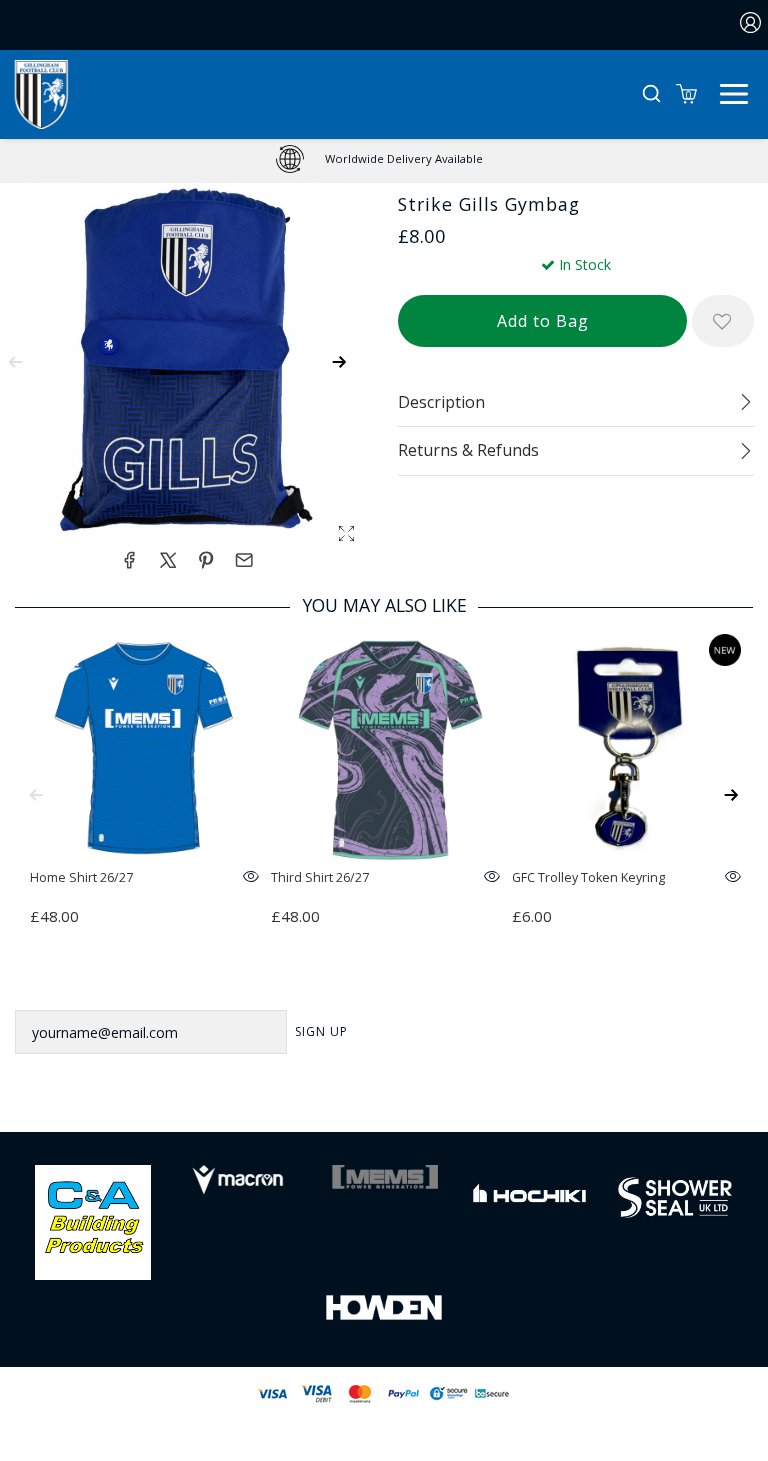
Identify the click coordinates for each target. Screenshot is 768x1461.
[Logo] (41, 92)
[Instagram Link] (410, 1101)
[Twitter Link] (358, 1101)
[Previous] (36, 795)
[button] (651, 94)
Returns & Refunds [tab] (468, 450)
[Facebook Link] (305, 1101)
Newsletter (61, 984)
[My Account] (751, 25)
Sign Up (321, 1031)
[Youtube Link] (462, 1101)
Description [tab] (441, 402)
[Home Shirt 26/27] (144, 748)
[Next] (732, 795)
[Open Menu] (734, 92)
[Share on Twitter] (168, 560)
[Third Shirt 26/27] (385, 748)
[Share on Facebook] (129, 560)
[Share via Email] (244, 560)
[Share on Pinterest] (206, 560)
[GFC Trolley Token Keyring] (626, 748)
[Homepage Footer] (93, 1220)
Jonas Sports (485, 1426)
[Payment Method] (338, 1393)
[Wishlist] (723, 321)
